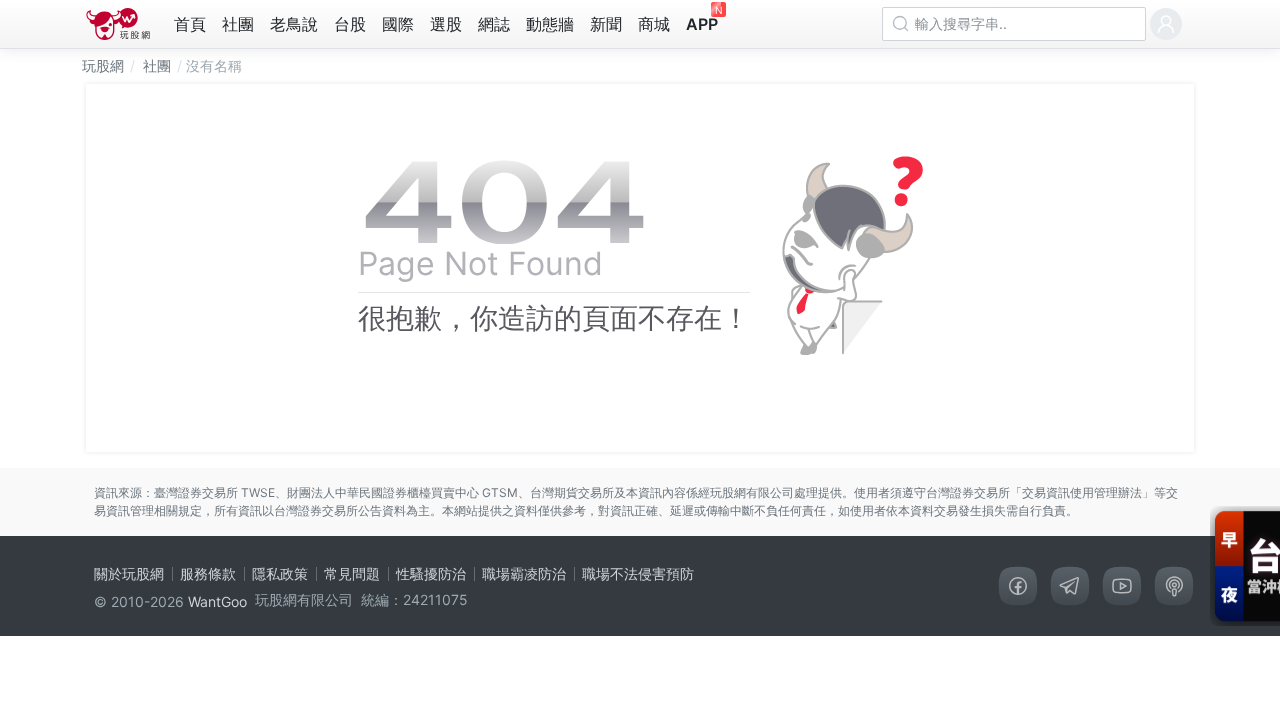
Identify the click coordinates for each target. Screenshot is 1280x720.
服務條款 (208, 573)
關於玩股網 (129, 573)
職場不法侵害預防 (638, 573)
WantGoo (217, 601)
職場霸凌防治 (524, 573)
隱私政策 (280, 573)
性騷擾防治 (431, 573)
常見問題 (352, 573)
